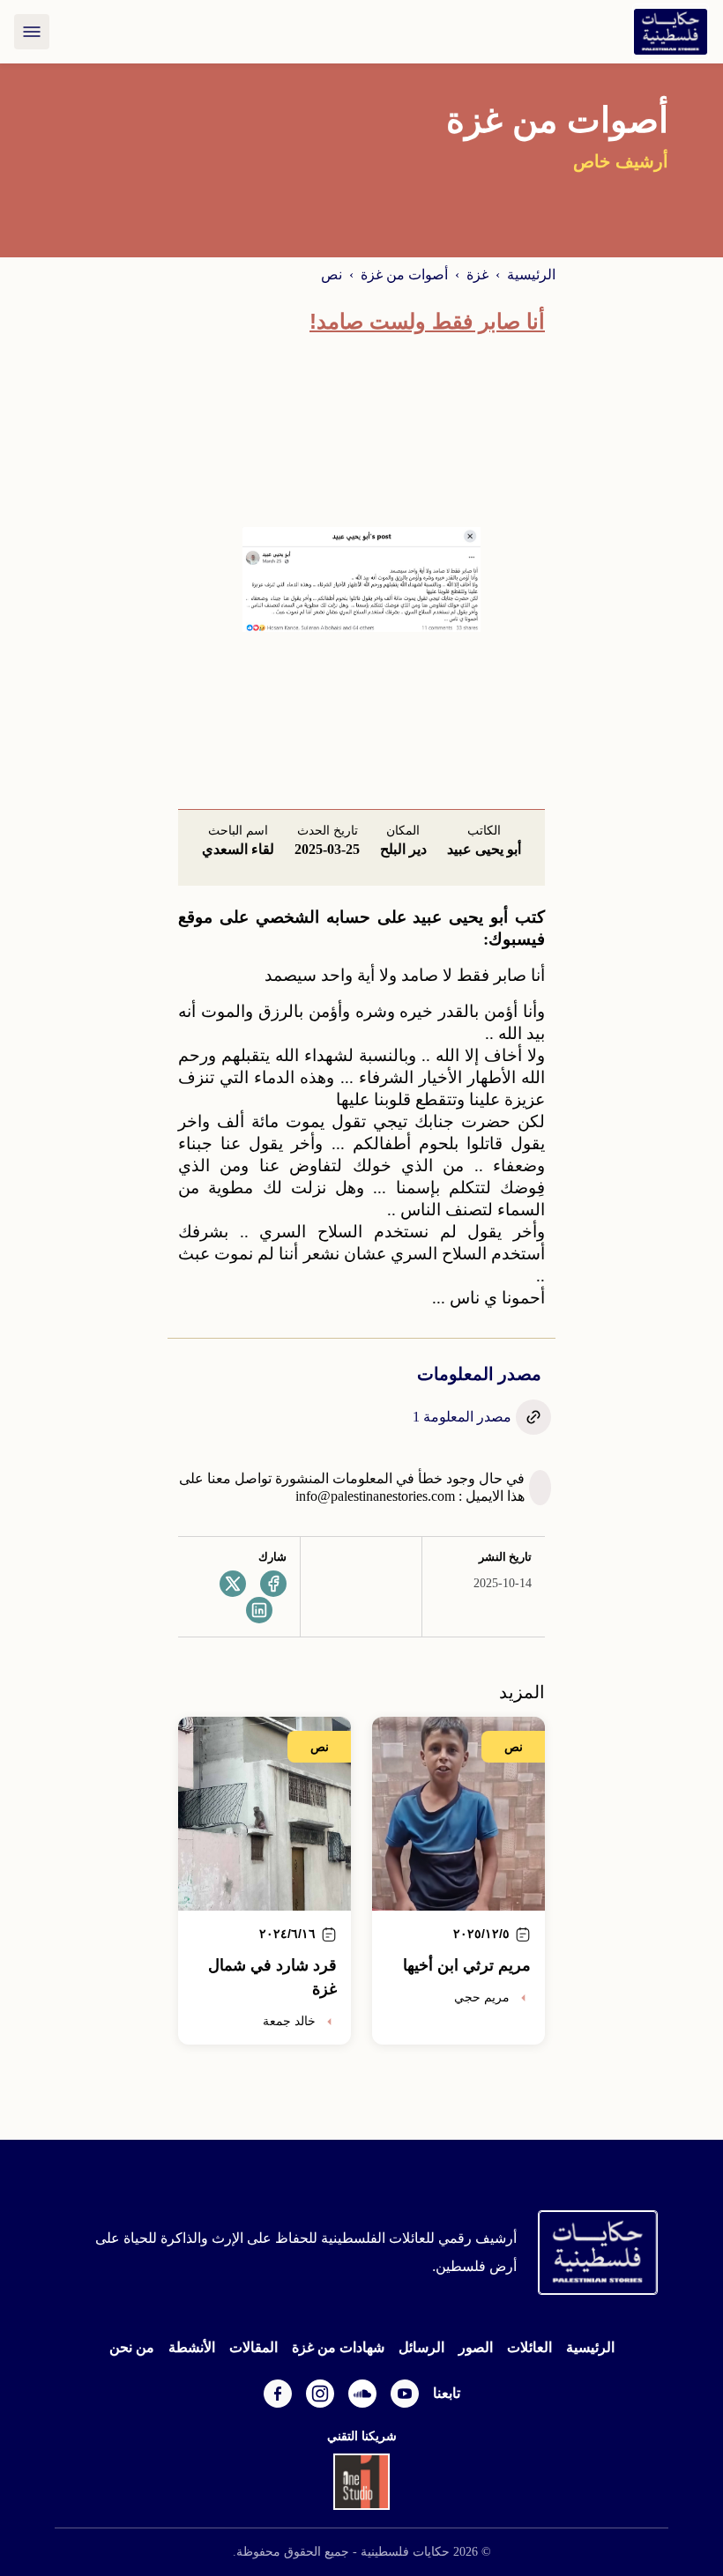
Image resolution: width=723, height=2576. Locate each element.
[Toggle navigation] (32, 32)
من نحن (132, 2347)
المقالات (253, 2347)
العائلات (529, 2347)
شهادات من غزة (338, 2347)
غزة (477, 275)
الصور (476, 2347)
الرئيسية (531, 275)
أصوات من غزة (404, 275)
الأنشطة (192, 2347)
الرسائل (421, 2347)
